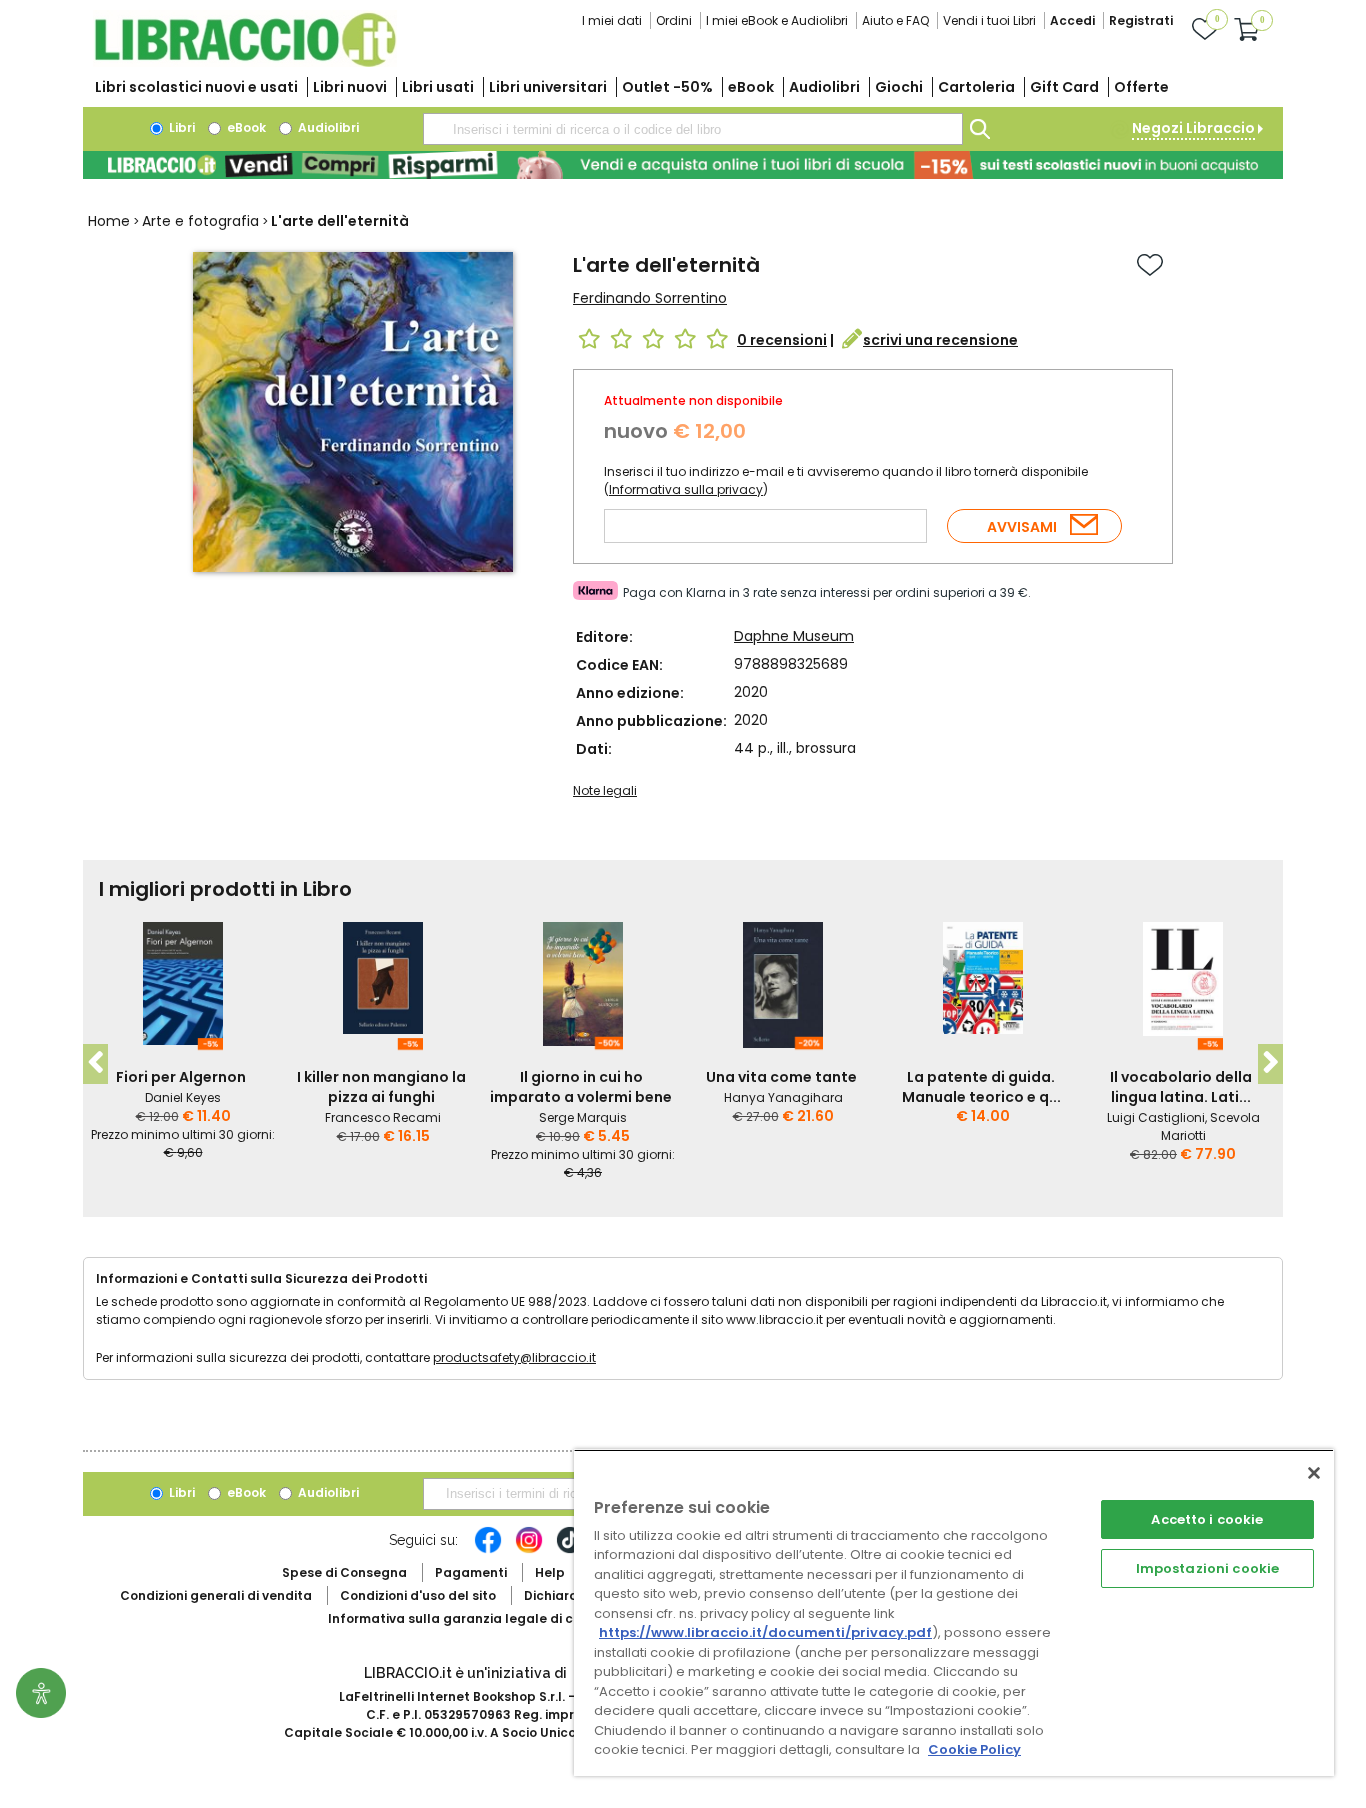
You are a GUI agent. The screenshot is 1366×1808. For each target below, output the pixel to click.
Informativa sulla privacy (686, 489)
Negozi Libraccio (1193, 128)
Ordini (674, 20)
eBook (751, 87)
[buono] (683, 165)
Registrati (1141, 20)
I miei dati (612, 20)
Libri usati (438, 87)
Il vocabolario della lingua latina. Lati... (1181, 1087)
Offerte (1141, 87)
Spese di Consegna (344, 1572)
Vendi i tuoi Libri (989, 20)
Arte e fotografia (200, 221)
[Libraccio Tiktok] (570, 1550)
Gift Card (1064, 87)
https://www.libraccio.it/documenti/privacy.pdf (765, 1632)
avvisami (1022, 527)
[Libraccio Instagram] (529, 1550)
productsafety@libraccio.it (514, 1357)
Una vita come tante (781, 1077)
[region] (954, 1612)
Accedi (1072, 20)
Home (109, 221)
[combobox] (693, 129)
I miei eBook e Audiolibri (777, 20)
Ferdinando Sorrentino (650, 298)
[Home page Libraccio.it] (245, 62)
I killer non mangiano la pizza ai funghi (381, 1087)
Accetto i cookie (1207, 1519)
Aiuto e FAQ (895, 20)
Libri (180, 127)
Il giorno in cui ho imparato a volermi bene (581, 1087)
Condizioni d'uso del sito (418, 1595)
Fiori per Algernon (181, 1077)
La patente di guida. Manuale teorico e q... (981, 1087)
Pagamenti (471, 1572)
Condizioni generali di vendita (216, 1595)
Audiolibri (824, 87)
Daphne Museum (794, 636)
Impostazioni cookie (1207, 1568)
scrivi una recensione (940, 340)
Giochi (899, 87)
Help (550, 1572)
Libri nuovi (350, 87)
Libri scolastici (196, 87)
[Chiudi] (1314, 1473)
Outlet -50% (667, 87)
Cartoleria (976, 87)
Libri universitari (548, 87)
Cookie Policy (974, 1749)
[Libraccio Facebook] (488, 1550)
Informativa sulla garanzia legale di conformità (483, 1618)
